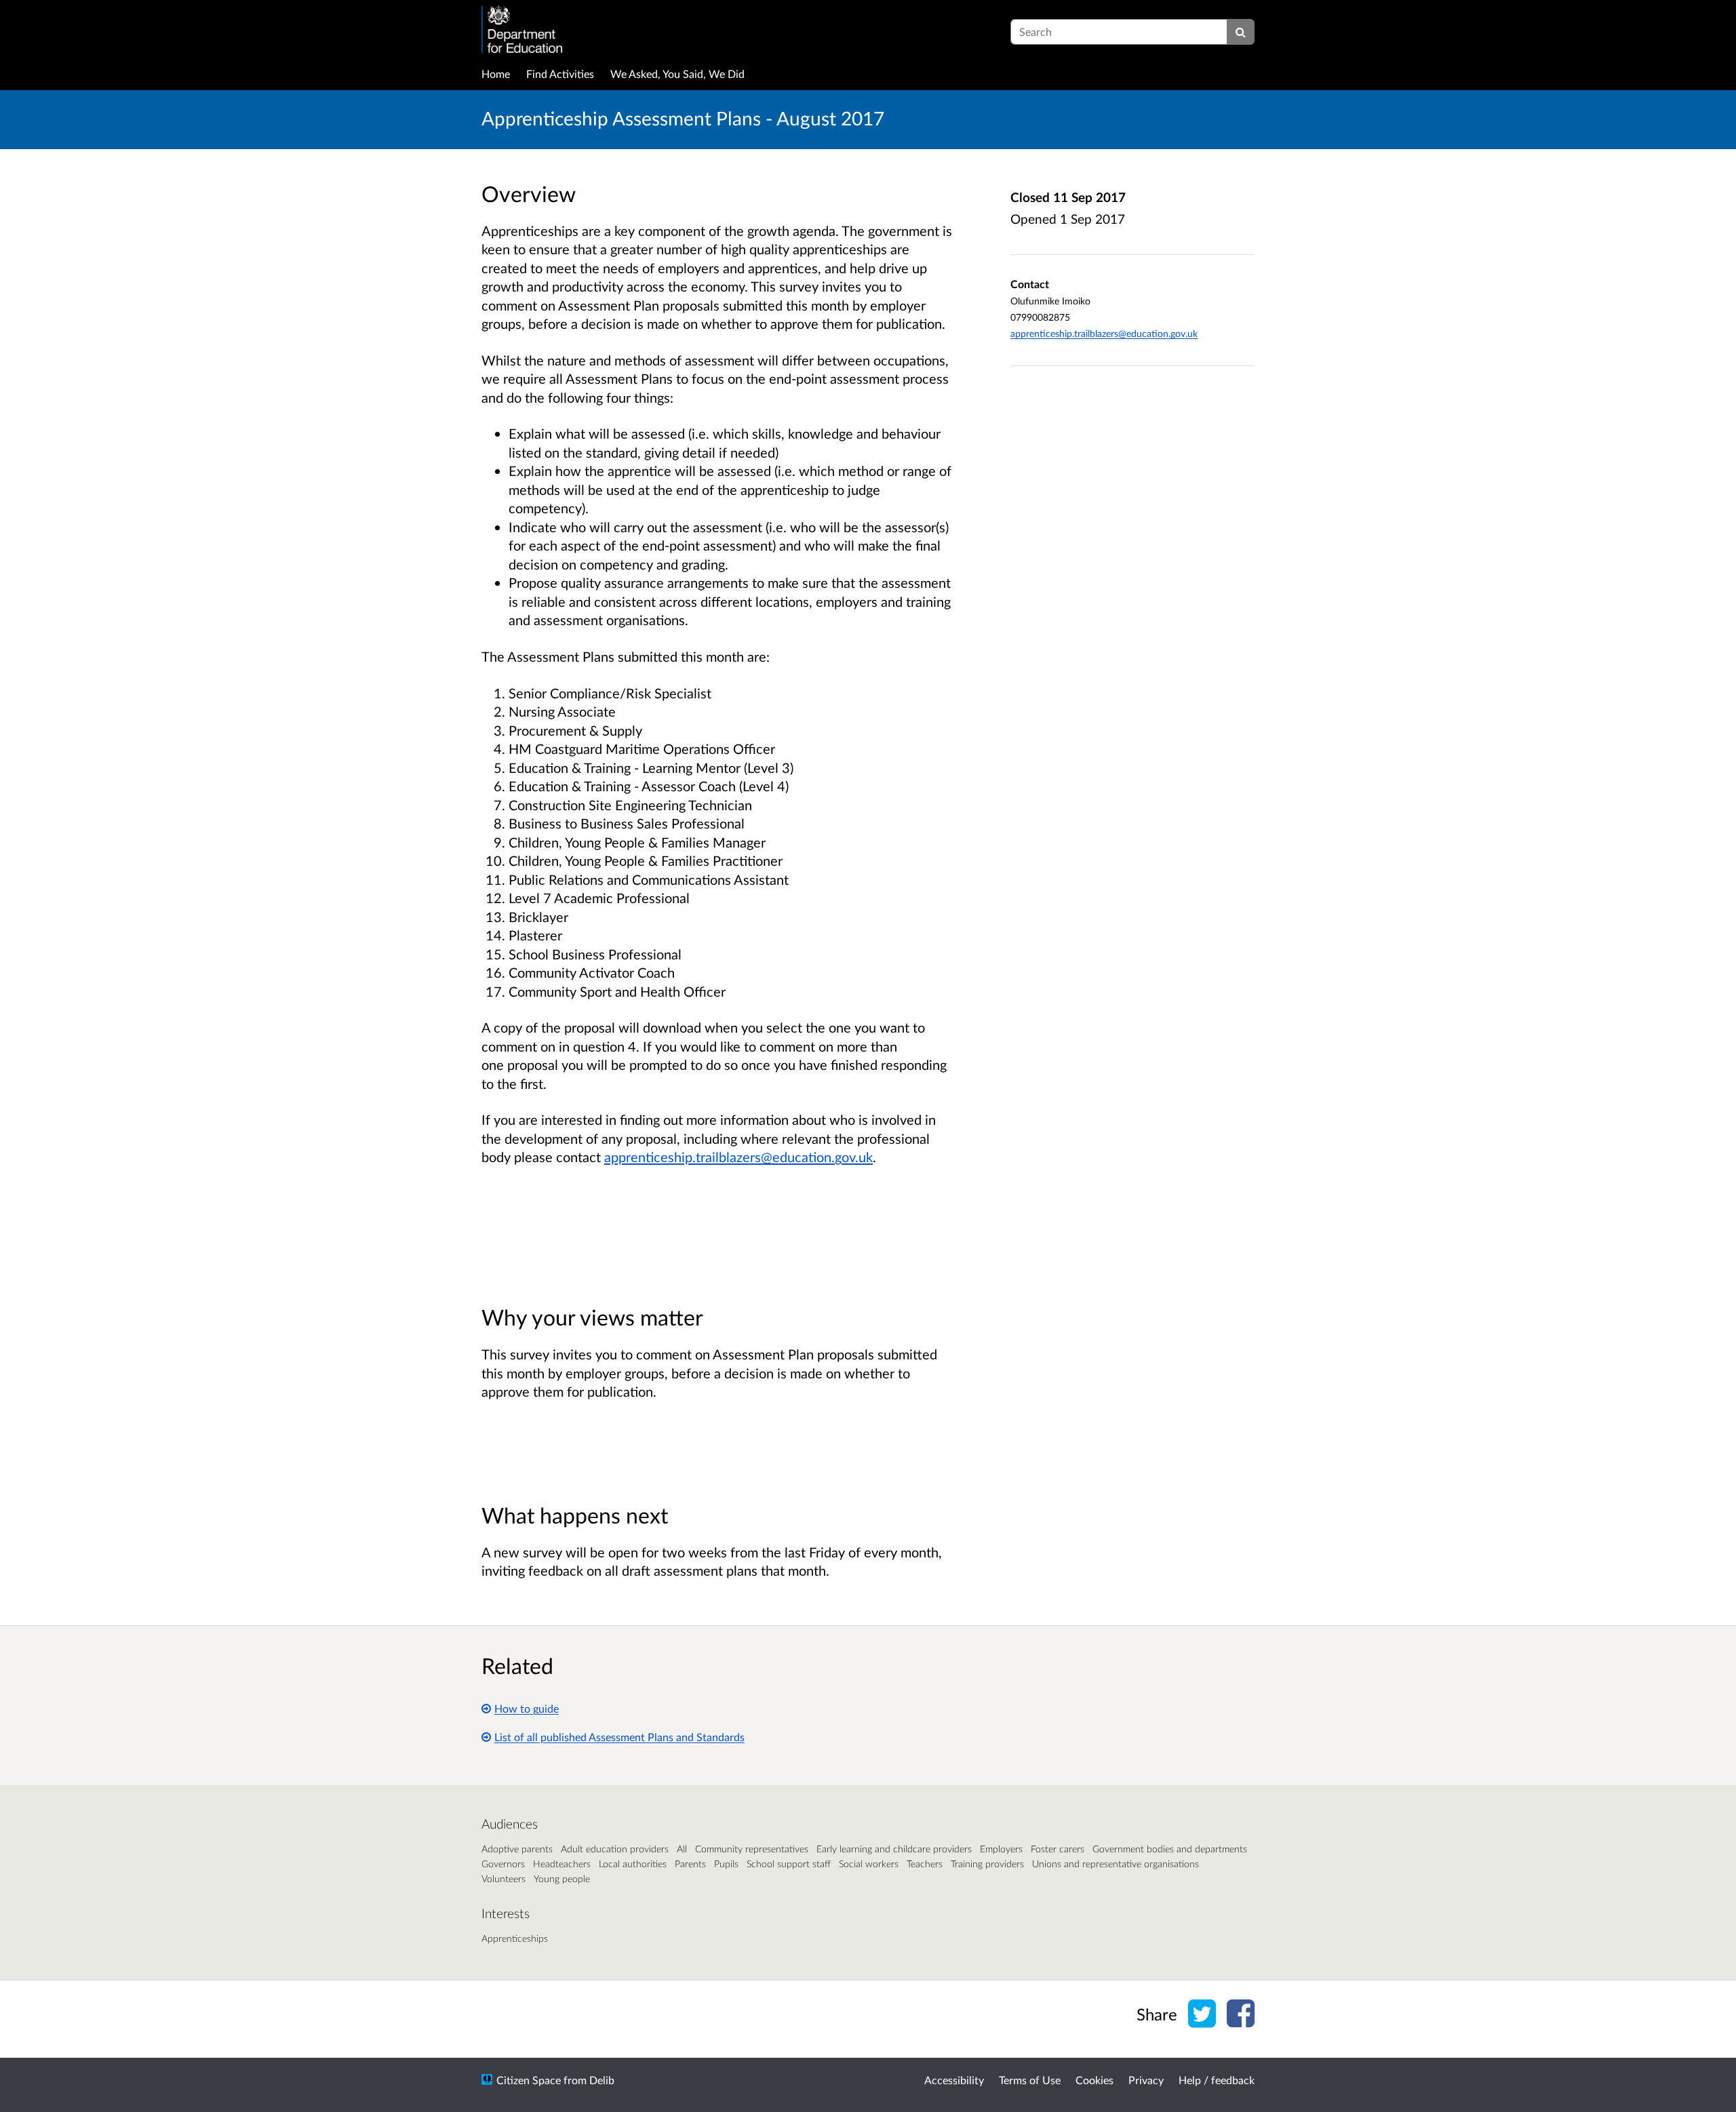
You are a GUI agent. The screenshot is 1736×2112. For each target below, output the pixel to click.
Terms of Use (1030, 2080)
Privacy (1146, 2080)
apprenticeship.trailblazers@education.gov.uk (738, 1157)
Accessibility (954, 2080)
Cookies (1094, 2080)
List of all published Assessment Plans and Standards (619, 1737)
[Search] (1241, 32)
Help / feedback (1217, 2080)
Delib (602, 2080)
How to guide (527, 1708)
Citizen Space (529, 2080)
